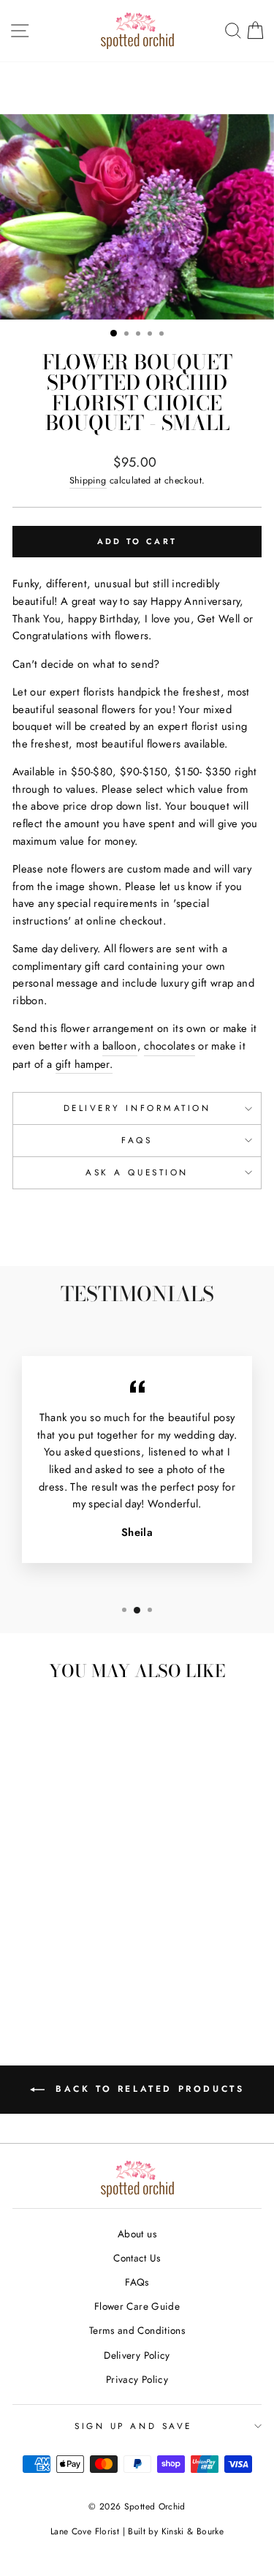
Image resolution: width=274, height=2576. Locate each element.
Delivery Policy (137, 2355)
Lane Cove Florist (85, 2531)
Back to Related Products (148, 2089)
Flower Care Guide (137, 2306)
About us (137, 2234)
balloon (120, 1046)
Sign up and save (133, 2426)
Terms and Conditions (137, 2330)
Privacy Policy (137, 2379)
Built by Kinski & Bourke (176, 2531)
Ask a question (137, 1172)
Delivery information (137, 1108)
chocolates (170, 1046)
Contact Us (137, 2258)
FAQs (137, 1140)
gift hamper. (84, 1064)
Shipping (88, 481)
